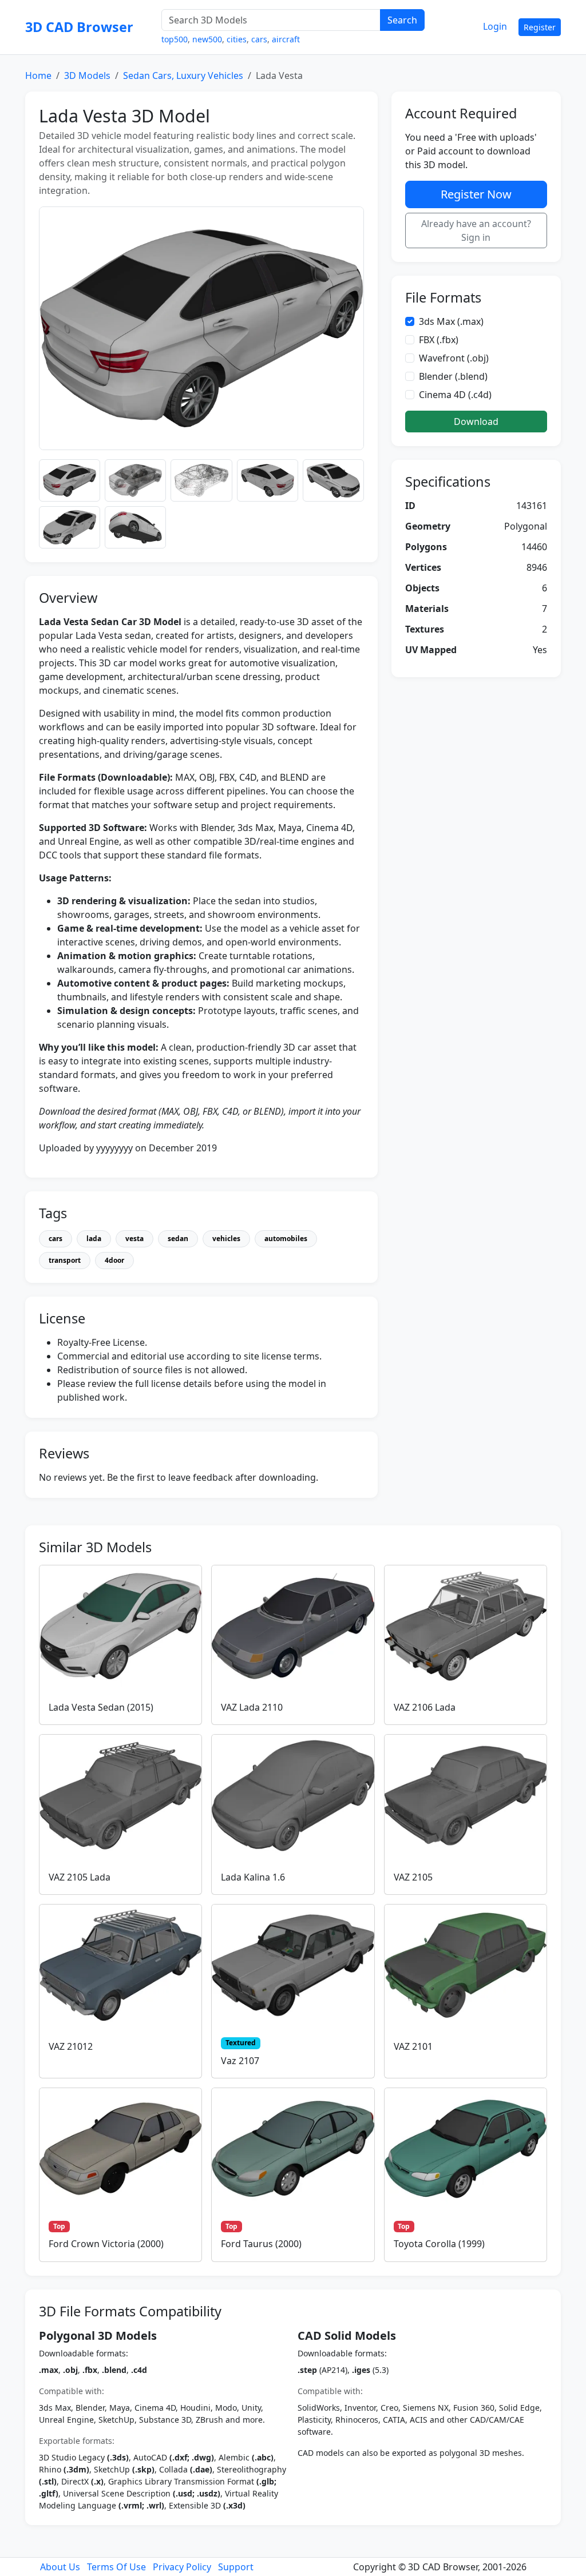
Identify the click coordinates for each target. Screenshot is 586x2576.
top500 (175, 39)
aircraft (286, 39)
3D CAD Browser (79, 27)
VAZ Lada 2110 (252, 1707)
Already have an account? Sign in (476, 230)
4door (114, 1260)
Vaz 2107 (240, 2061)
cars (259, 39)
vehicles (226, 1239)
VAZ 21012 (71, 2046)
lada (94, 1239)
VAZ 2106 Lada (425, 1707)
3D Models (87, 75)
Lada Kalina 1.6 (253, 1877)
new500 (207, 39)
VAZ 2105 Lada (80, 1877)
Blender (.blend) (453, 376)
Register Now (476, 194)
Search (402, 20)
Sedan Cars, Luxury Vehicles (183, 75)
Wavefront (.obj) (454, 358)
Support (236, 2567)
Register (540, 27)
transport (65, 1260)
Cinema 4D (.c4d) (455, 395)
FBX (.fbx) (439, 340)
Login (495, 26)
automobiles (286, 1239)
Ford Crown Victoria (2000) (106, 2244)
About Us (60, 2567)
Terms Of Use (116, 2567)
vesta (134, 1239)
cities (237, 39)
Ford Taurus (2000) (261, 2244)
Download (476, 422)
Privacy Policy (182, 2567)
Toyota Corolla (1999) (439, 2244)
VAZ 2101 (413, 2046)
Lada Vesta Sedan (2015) (101, 1707)
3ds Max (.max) (451, 321)
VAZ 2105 (413, 1877)
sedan (178, 1239)
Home (38, 75)
